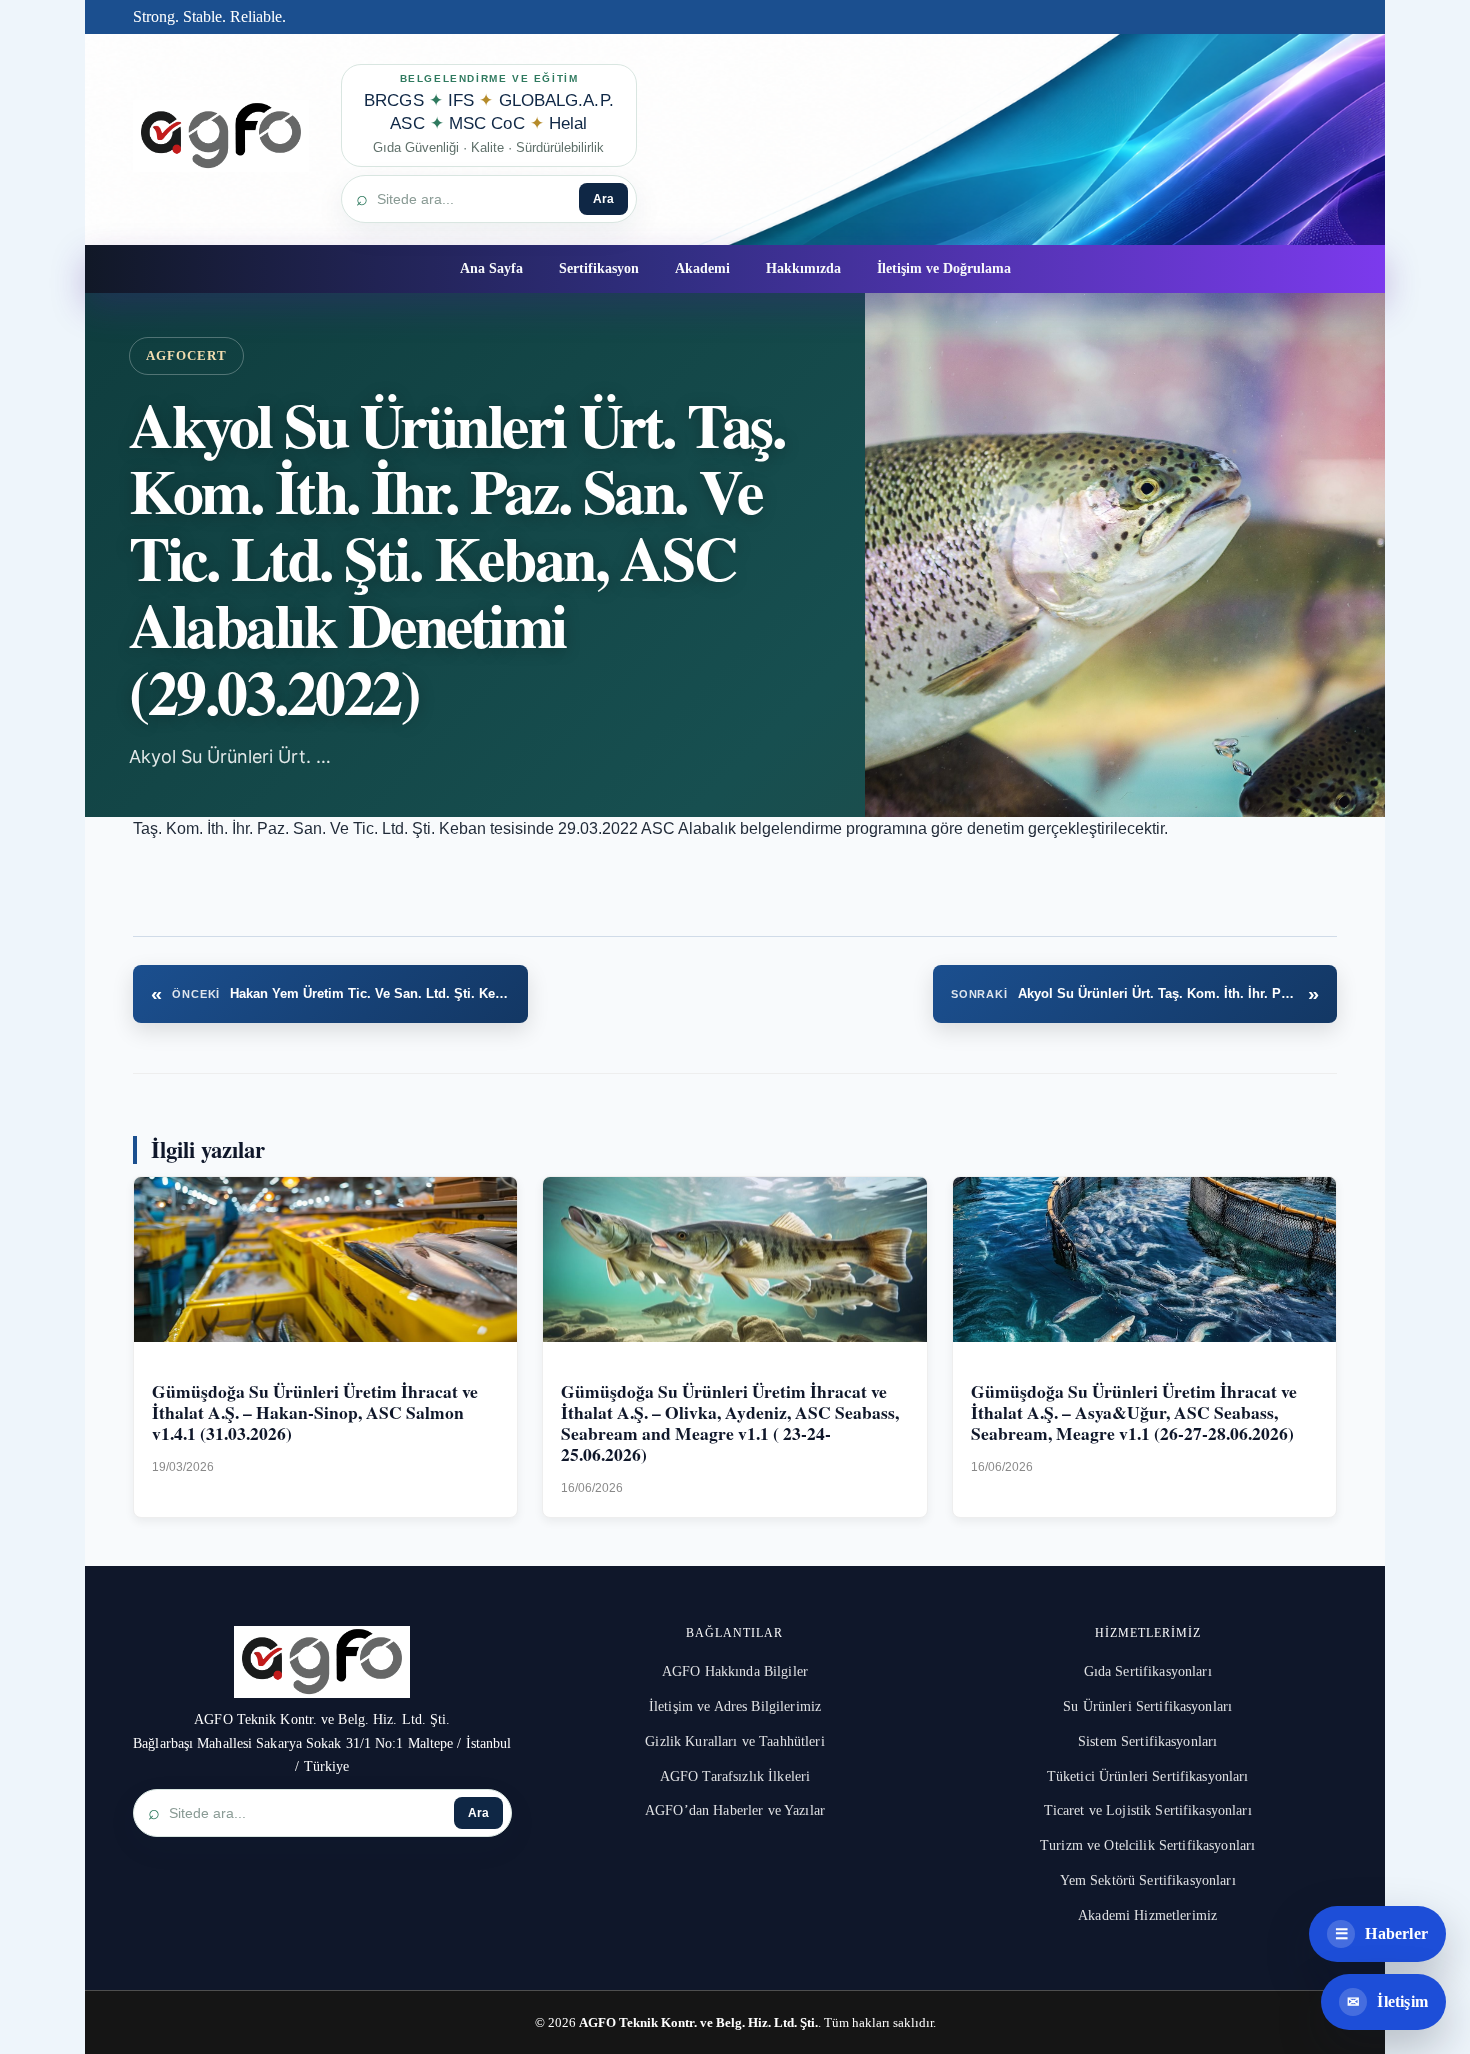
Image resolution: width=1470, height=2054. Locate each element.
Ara (603, 199)
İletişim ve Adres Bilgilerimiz (735, 1706)
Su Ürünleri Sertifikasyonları (1147, 1706)
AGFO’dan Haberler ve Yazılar (735, 1810)
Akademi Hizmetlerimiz (1147, 1915)
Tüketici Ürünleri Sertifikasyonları (1148, 1776)
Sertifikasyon (599, 268)
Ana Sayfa (491, 268)
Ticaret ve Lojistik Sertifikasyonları (1148, 1810)
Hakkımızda (803, 268)
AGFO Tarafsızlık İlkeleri (735, 1776)
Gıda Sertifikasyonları (1148, 1671)
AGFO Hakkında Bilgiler (735, 1671)
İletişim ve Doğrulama (944, 268)
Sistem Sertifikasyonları (1147, 1741)
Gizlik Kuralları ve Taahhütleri (734, 1741)
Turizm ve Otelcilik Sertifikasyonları (1147, 1845)
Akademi (702, 268)
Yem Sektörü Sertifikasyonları (1148, 1880)
